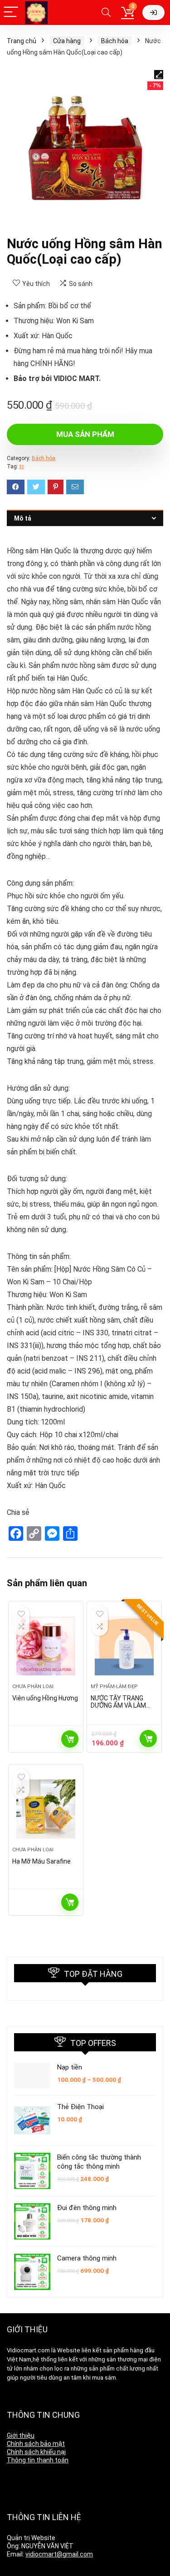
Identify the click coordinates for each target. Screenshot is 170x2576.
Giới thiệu (21, 2436)
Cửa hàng (67, 41)
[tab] (85, 518)
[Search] (106, 13)
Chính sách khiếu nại (36, 2452)
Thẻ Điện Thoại (80, 2107)
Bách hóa (115, 41)
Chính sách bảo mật (36, 2444)
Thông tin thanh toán (38, 2460)
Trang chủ (22, 41)
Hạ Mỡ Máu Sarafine (41, 1861)
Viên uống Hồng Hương (45, 1698)
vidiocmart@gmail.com (59, 2554)
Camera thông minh (87, 2258)
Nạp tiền (70, 2067)
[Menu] (11, 13)
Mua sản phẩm (85, 434)
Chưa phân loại (33, 1686)
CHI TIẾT (70, 1739)
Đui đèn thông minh (87, 2208)
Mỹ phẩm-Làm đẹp (114, 1686)
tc (22, 466)
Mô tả (23, 518)
